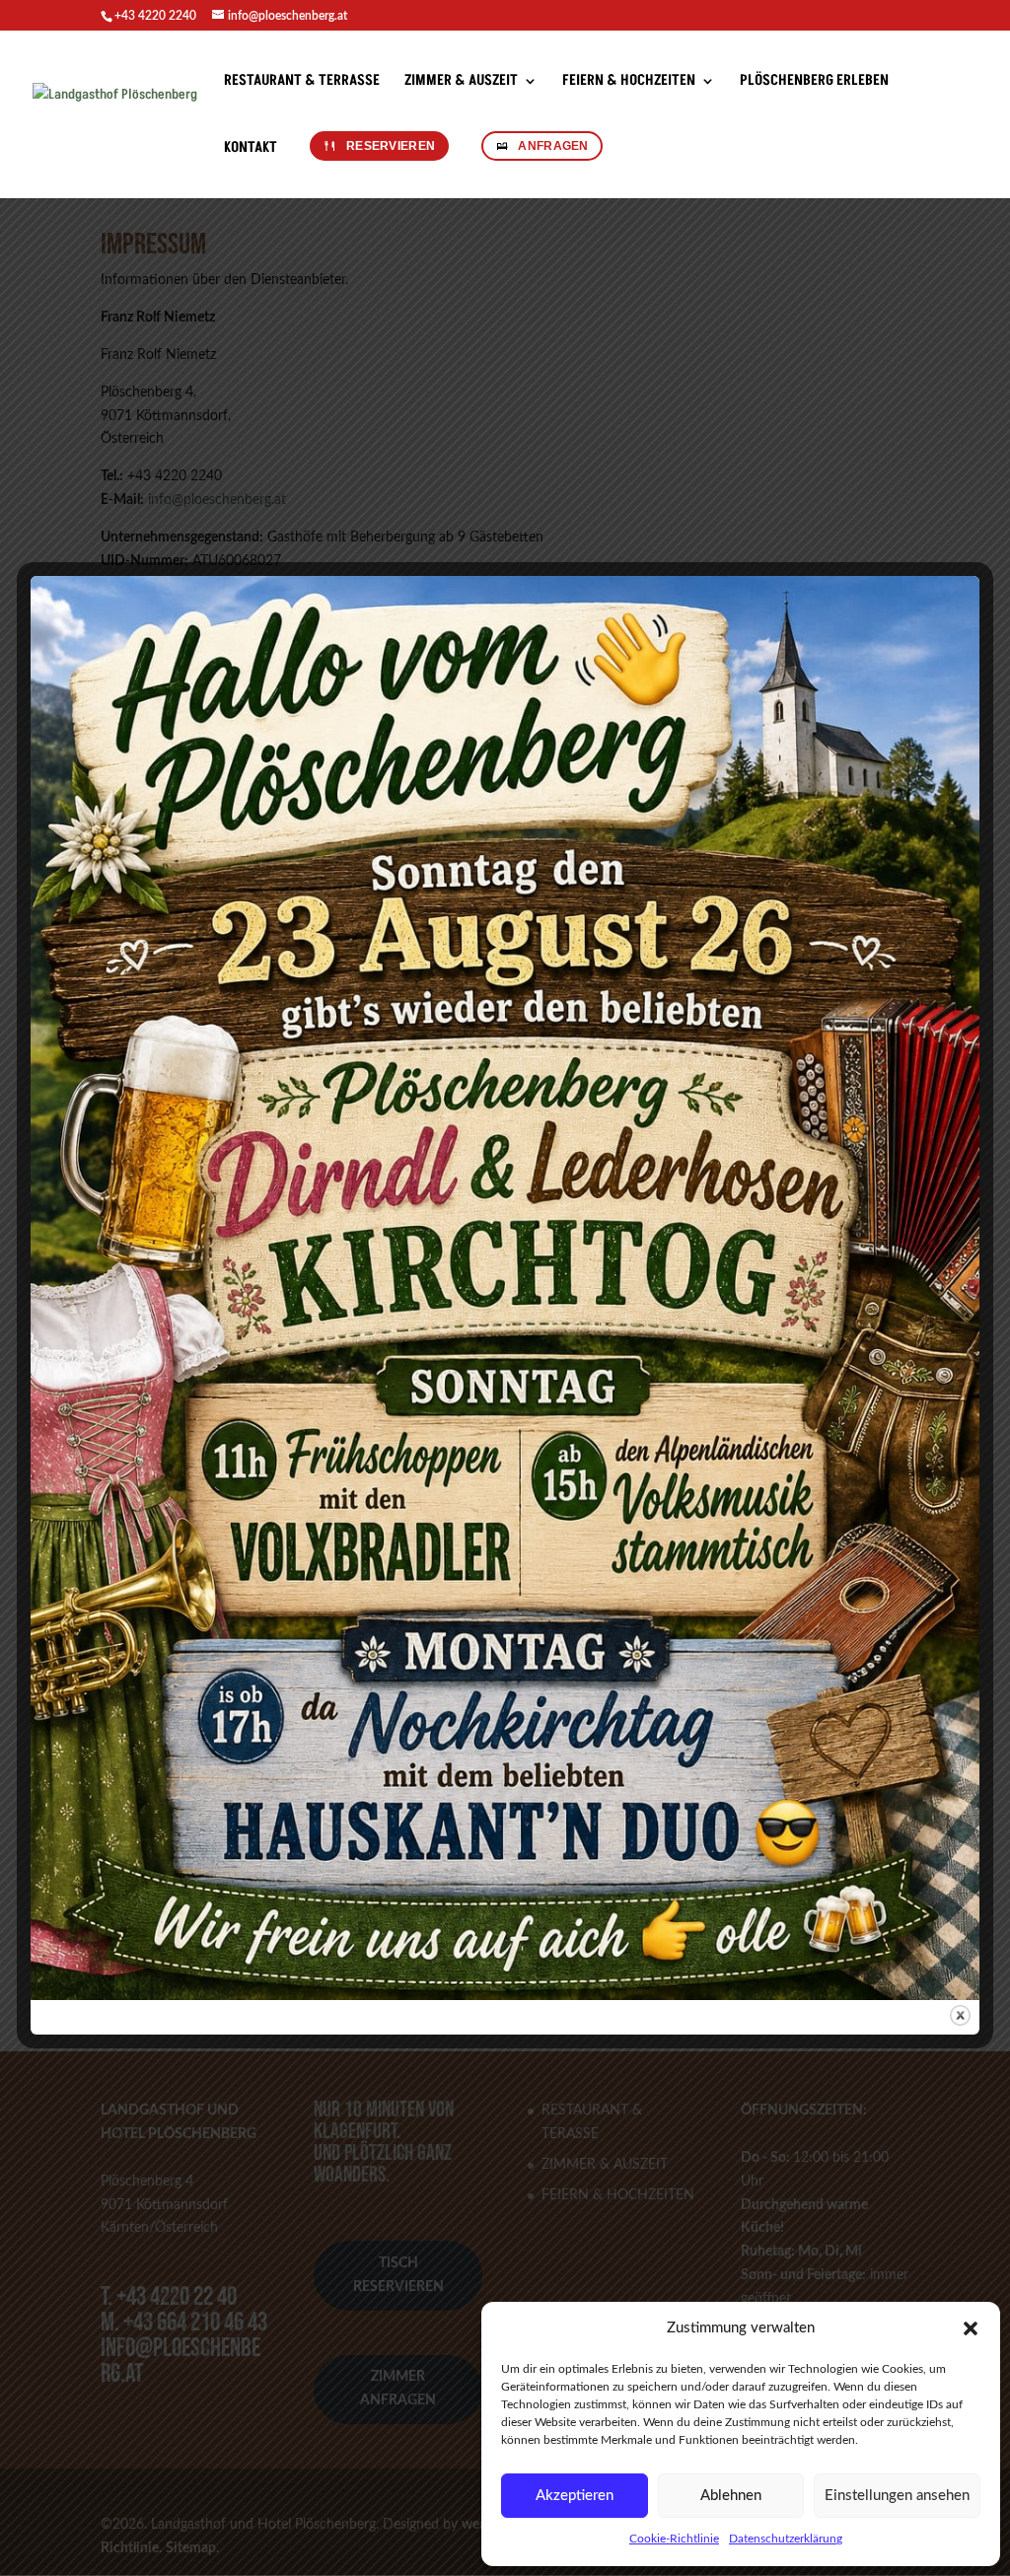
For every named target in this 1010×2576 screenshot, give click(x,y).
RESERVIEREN (391, 146)
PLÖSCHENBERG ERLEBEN (814, 82)
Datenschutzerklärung (786, 2539)
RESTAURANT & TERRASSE (302, 82)
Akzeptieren (575, 2496)
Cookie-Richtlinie (674, 2539)
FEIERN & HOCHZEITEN (629, 82)
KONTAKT (251, 149)
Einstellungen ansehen (897, 2496)
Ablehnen (731, 2496)
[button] (971, 2328)
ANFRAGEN (553, 146)
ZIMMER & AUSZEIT (461, 82)
